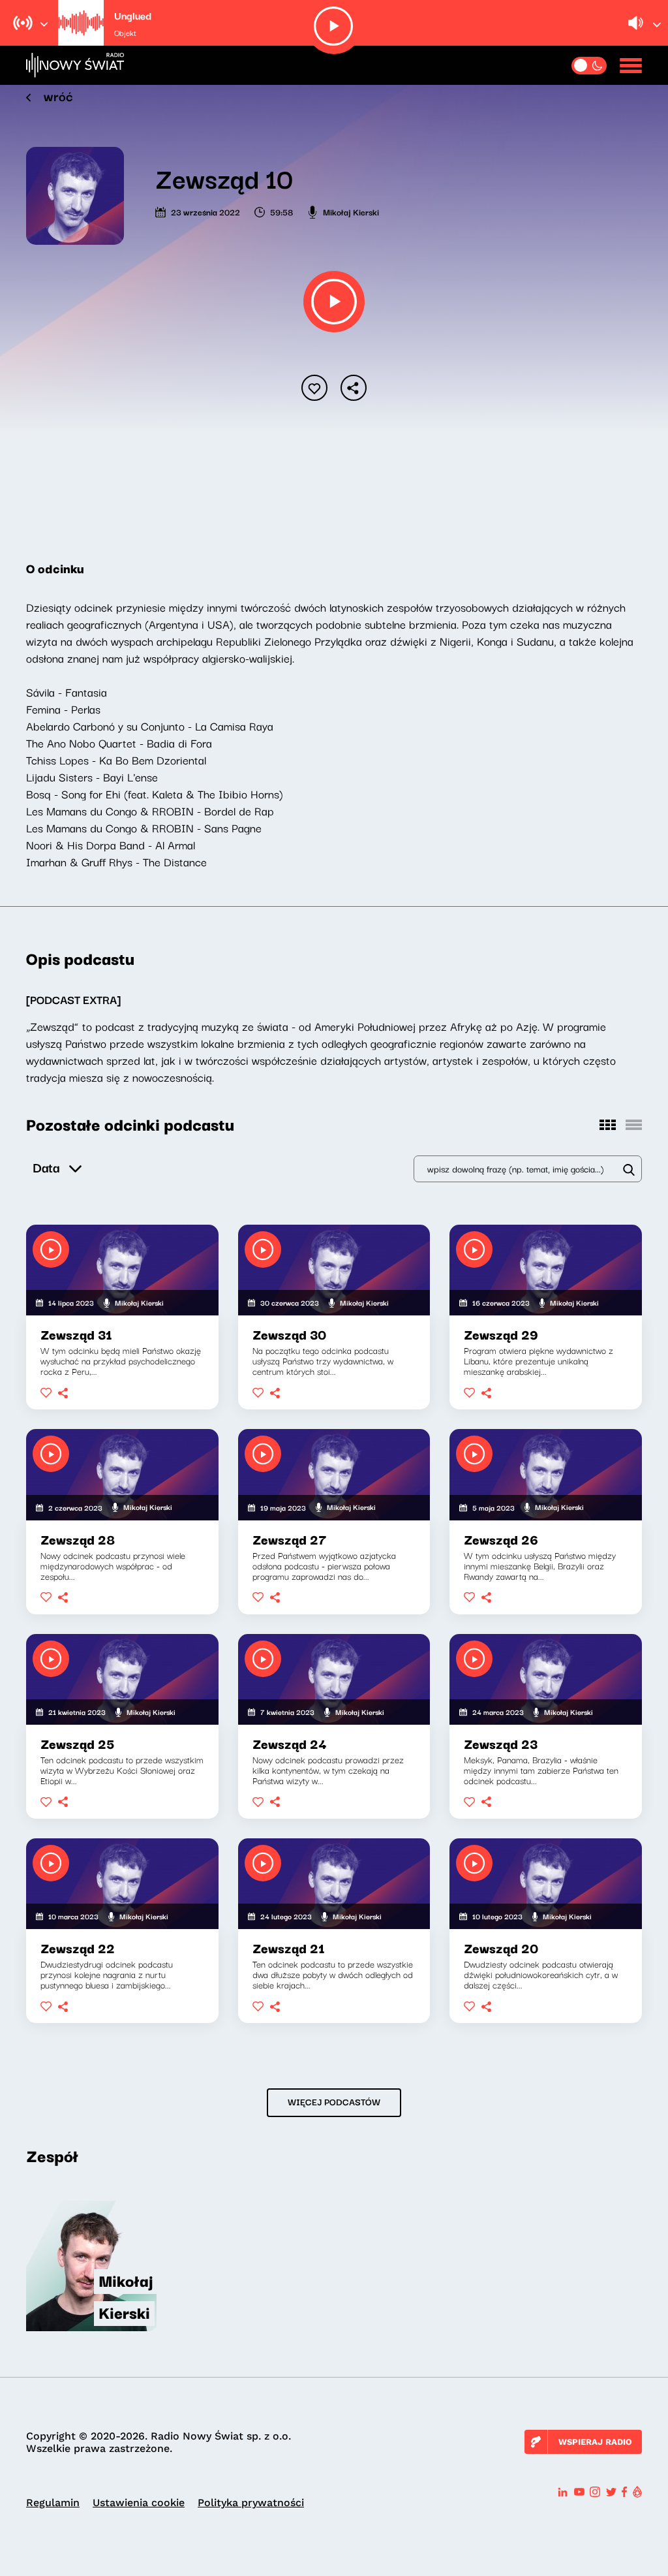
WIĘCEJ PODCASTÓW (334, 2101)
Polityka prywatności (251, 2503)
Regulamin (53, 2503)
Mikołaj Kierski (351, 212)
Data (46, 1167)
